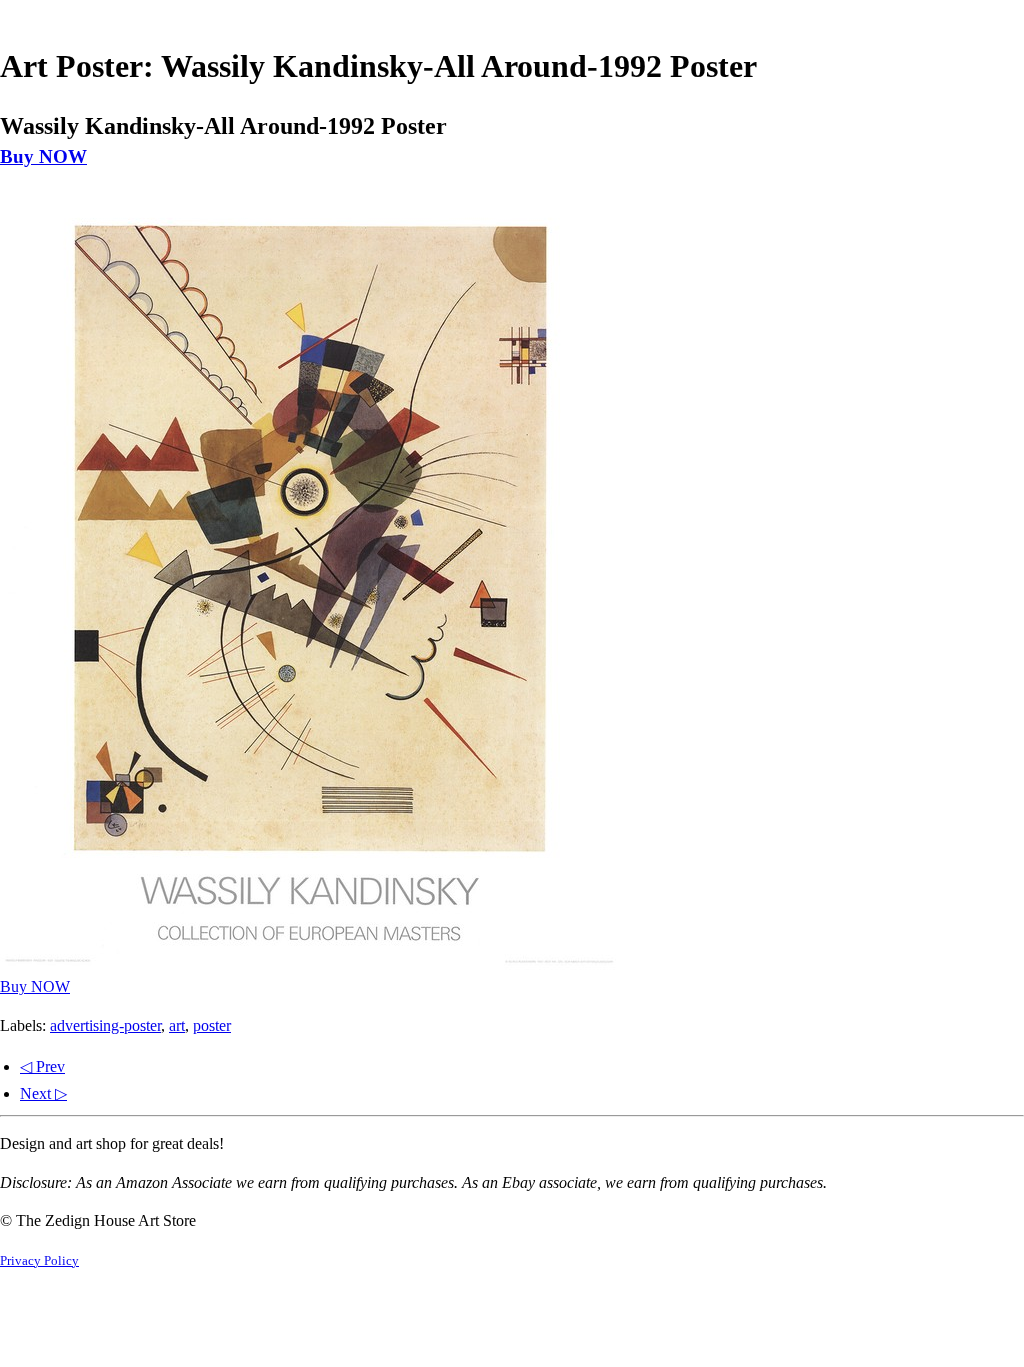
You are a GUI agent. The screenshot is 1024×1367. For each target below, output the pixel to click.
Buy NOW (43, 156)
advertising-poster (105, 1025)
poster (212, 1025)
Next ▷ (43, 1093)
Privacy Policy (39, 1261)
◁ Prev (42, 1066)
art (177, 1025)
